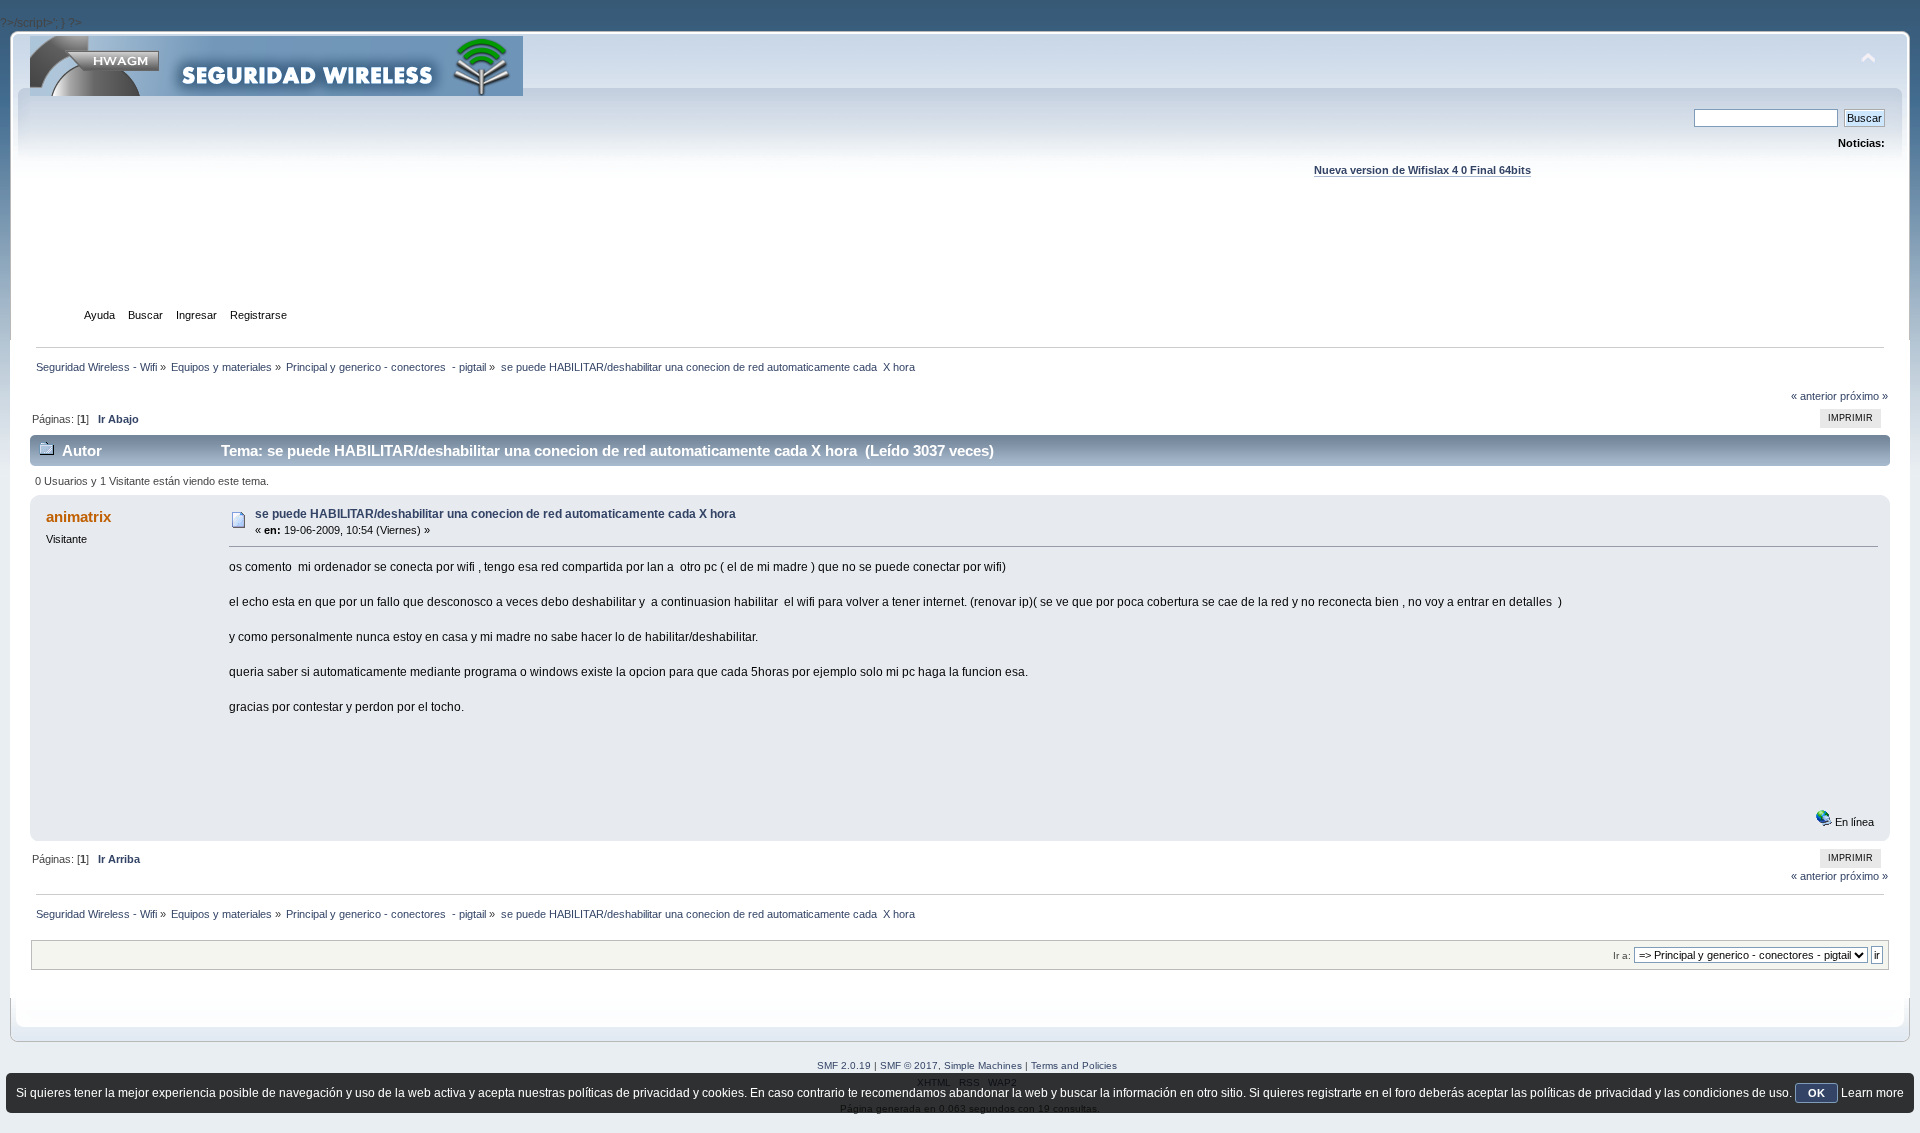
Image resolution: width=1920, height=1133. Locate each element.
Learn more (1872, 1093)
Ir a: (1622, 955)
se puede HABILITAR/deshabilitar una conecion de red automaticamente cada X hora (495, 514)
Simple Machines (983, 1065)
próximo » (1864, 396)
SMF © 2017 (909, 1065)
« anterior (1814, 396)
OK (1816, 1093)
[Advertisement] (960, 261)
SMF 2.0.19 (844, 1065)
